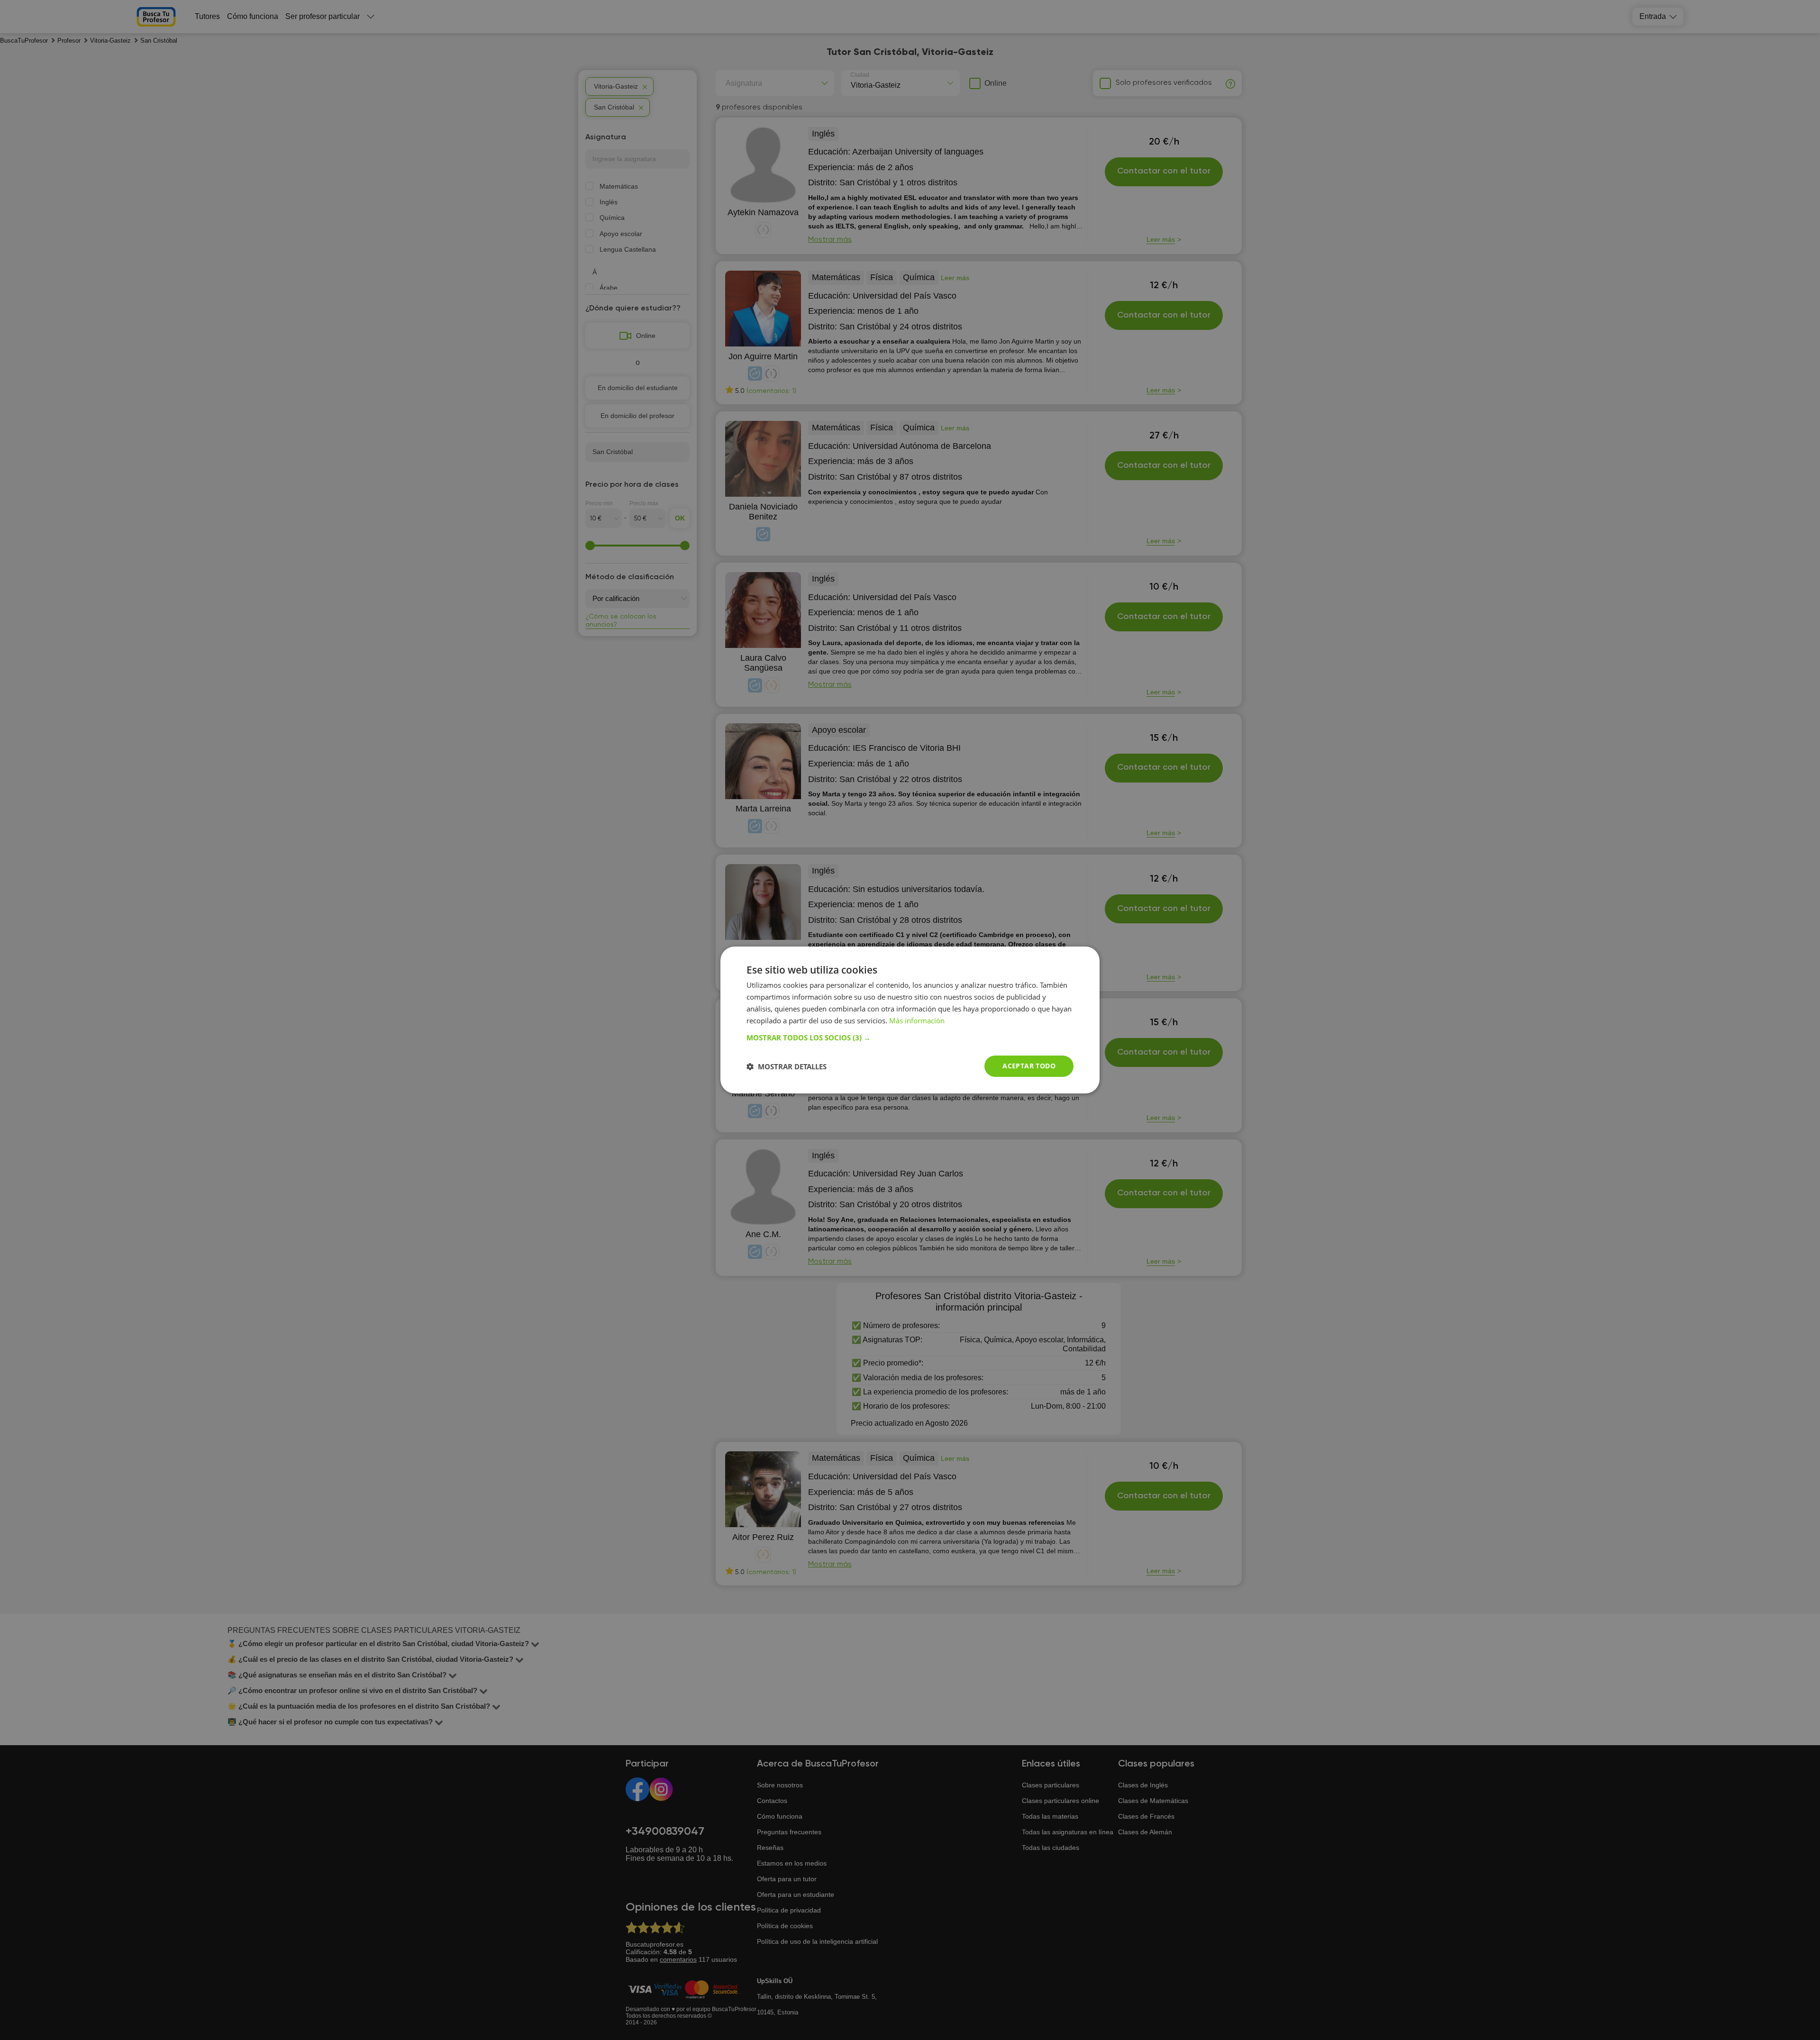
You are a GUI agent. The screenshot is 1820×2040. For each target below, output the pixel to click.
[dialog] (910, 1020)
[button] (910, 1038)
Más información (917, 1020)
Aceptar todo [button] (1029, 1066)
